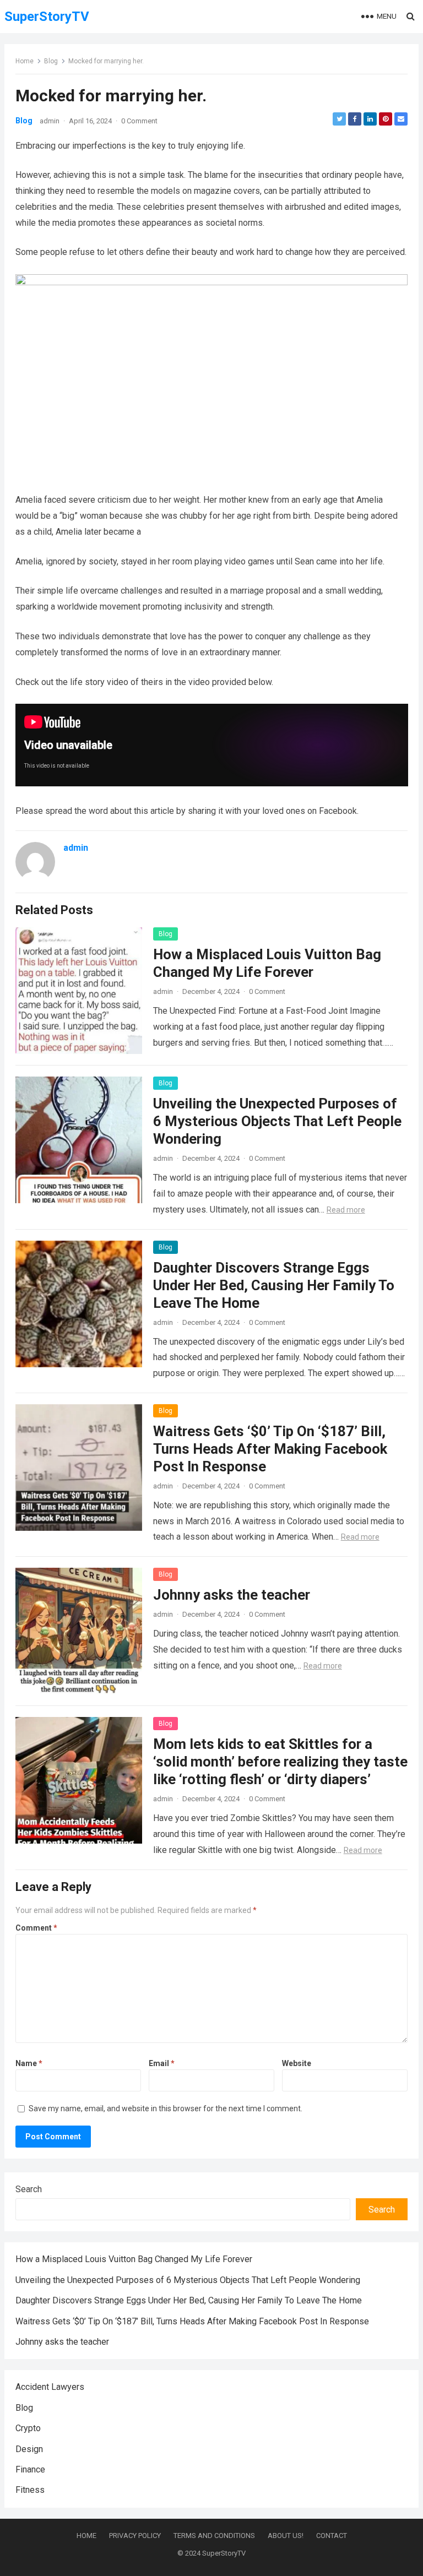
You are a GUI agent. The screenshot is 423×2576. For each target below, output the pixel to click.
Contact (332, 2536)
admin (50, 121)
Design (29, 2449)
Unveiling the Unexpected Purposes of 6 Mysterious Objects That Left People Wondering (277, 1121)
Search (29, 2189)
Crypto (28, 2428)
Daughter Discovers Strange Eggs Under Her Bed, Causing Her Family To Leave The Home (274, 1285)
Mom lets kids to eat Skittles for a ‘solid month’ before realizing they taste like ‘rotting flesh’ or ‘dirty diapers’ (280, 1762)
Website (297, 2063)
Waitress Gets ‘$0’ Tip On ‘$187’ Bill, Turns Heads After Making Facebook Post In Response (270, 1449)
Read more (346, 1210)
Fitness (30, 2490)
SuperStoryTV (47, 17)
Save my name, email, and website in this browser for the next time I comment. (166, 2108)
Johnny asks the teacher (232, 1595)
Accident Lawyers (50, 2387)
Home (25, 61)
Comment (36, 1928)
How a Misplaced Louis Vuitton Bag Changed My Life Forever (134, 2259)
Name (29, 2063)
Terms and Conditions (214, 2536)
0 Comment (139, 121)
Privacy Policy (135, 2536)
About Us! (286, 2536)
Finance (30, 2469)
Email (162, 2063)
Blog (51, 61)
